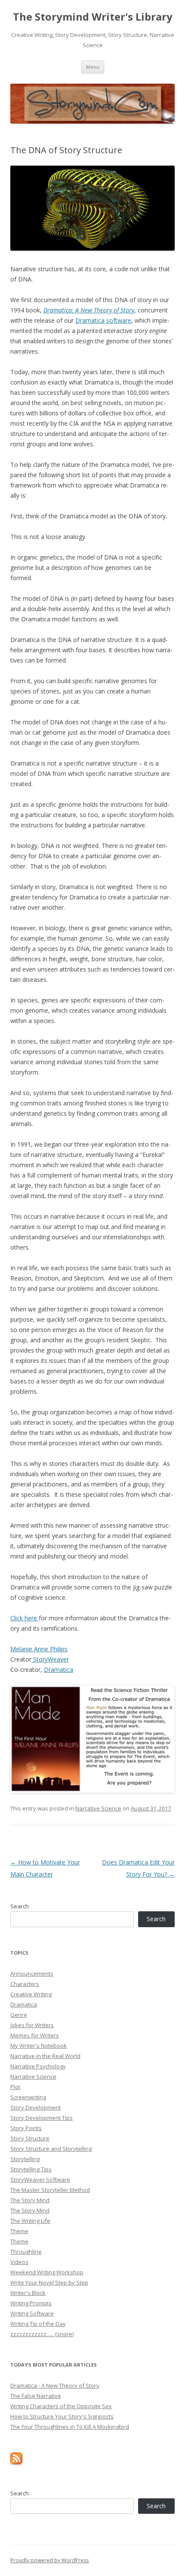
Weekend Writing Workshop (47, 2272)
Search (20, 1906)
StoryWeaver (50, 1659)
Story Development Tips (42, 2118)
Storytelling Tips (31, 2169)
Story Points (26, 2128)
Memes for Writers (35, 2035)
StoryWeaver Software (40, 2179)
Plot (15, 2087)
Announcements (32, 1974)
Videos (19, 2262)
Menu (93, 67)
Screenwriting (28, 2097)
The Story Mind (30, 2200)
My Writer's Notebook (39, 2046)
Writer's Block (28, 2293)
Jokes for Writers (32, 2025)
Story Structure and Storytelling (51, 2149)
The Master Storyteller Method (50, 2190)
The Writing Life (30, 2221)
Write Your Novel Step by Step (49, 2282)
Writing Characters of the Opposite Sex (61, 2406)
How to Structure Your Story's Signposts (62, 2416)
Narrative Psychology (38, 2066)
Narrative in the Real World (45, 2056)
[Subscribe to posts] (16, 2462)
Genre (19, 2015)
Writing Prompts (31, 2303)
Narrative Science (98, 1808)
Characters (25, 1984)
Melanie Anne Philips (39, 1649)
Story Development (35, 2107)
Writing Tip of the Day (38, 2324)
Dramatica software (103, 320)
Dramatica (59, 1669)
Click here (25, 1618)
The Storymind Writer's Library (93, 17)
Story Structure (30, 2138)
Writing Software (32, 2313)
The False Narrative (36, 2396)
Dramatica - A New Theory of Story (55, 2385)
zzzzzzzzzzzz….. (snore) (42, 2334)
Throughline (26, 2252)
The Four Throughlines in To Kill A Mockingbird (70, 2427)
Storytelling (25, 2159)
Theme (19, 2231)
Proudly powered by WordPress (49, 2560)
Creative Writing (31, 1994)
